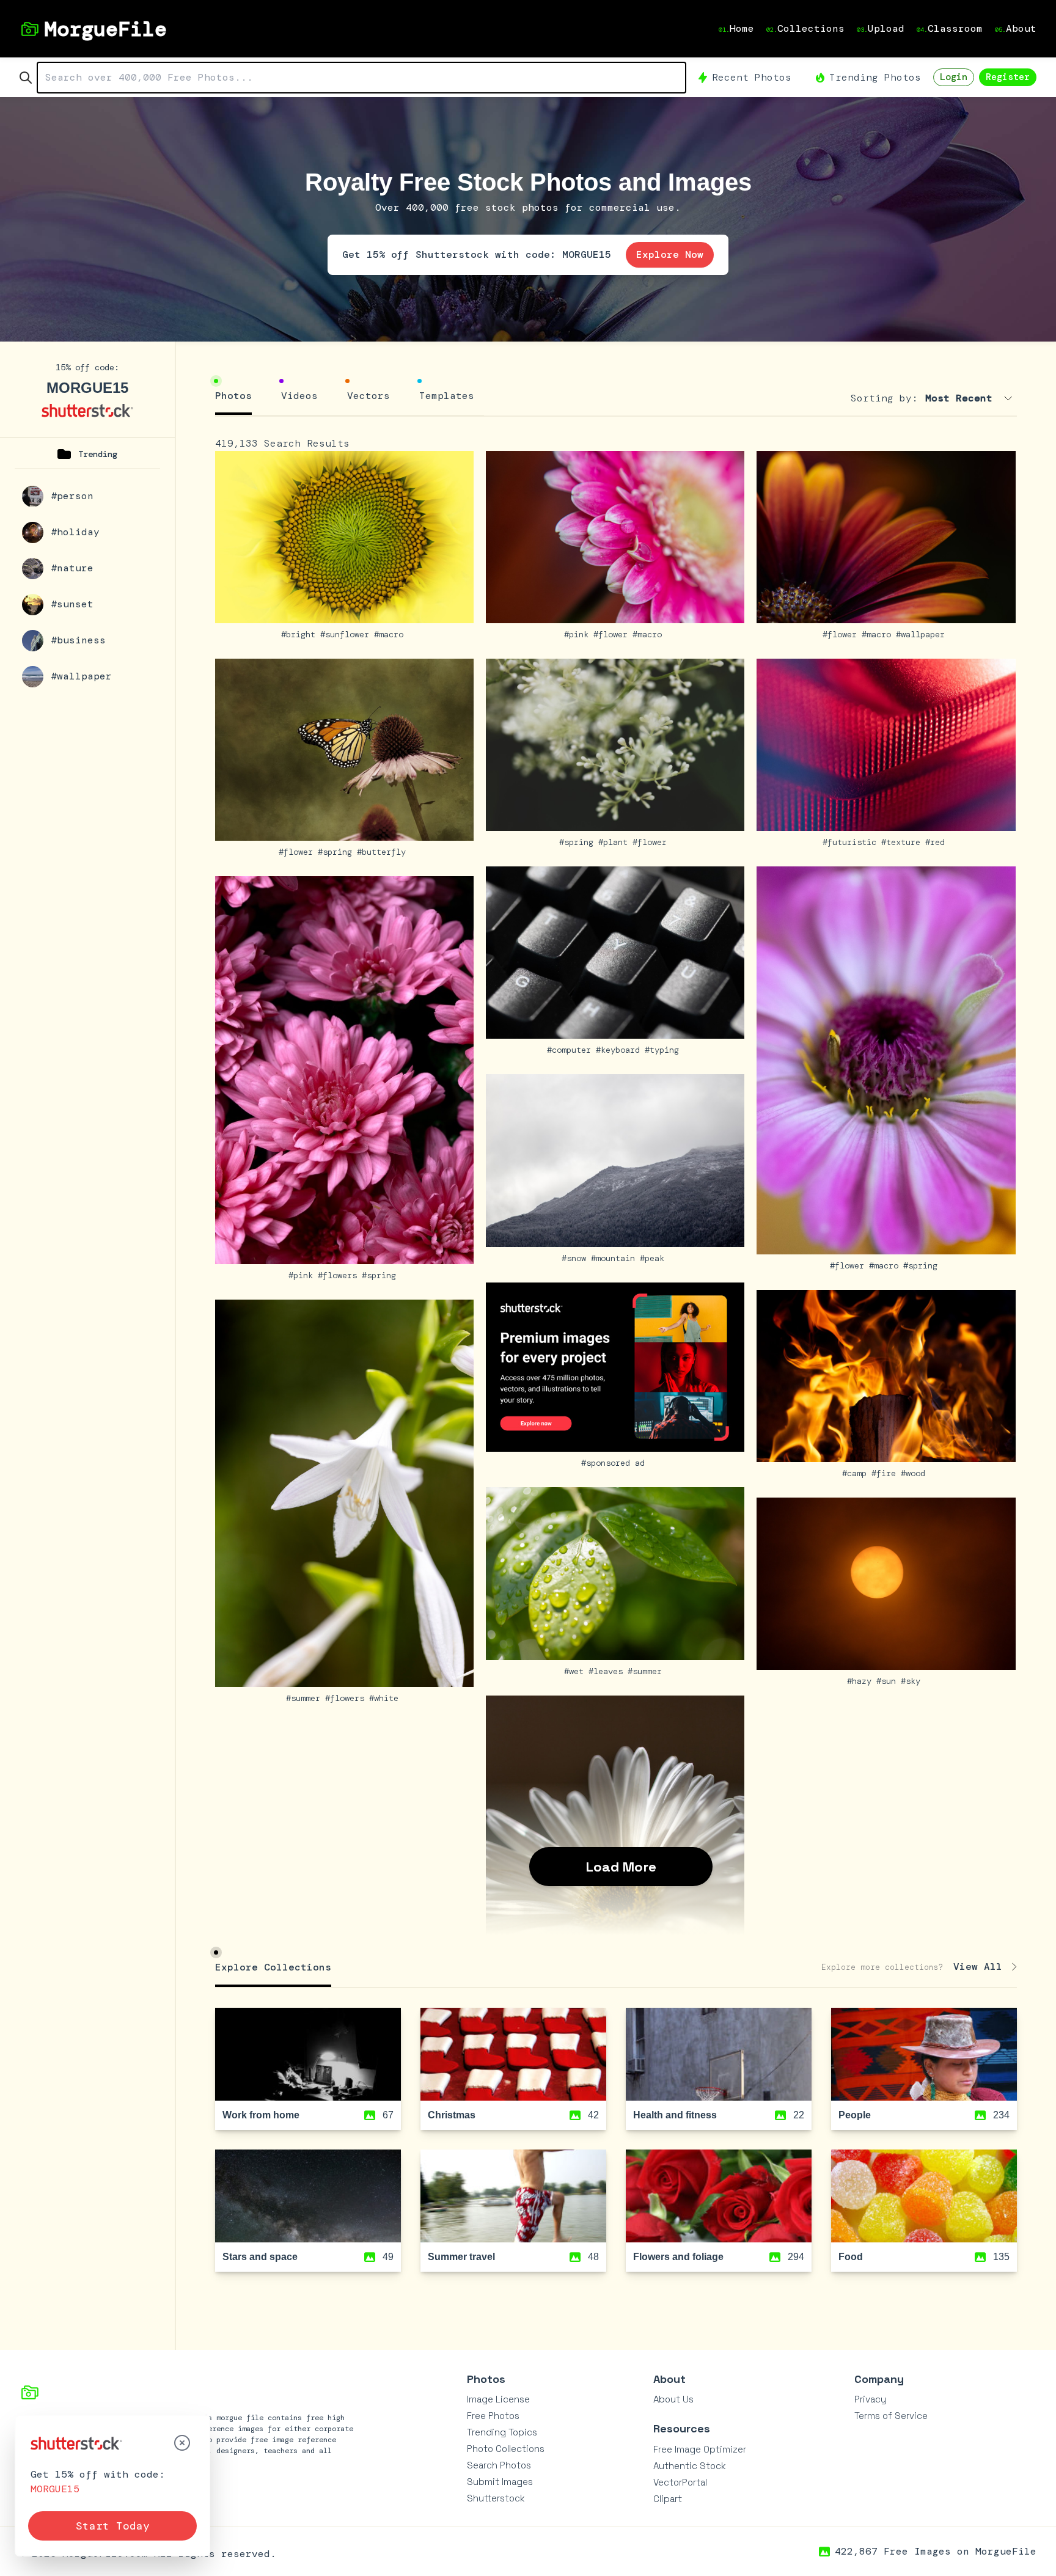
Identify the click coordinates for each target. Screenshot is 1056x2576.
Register (1008, 77)
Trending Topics (502, 2432)
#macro (391, 634)
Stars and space (260, 2257)
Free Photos (493, 2416)
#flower (613, 634)
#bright (301, 634)
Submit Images (500, 2482)
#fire (886, 1473)
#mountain (615, 1258)
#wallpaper (923, 634)
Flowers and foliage (678, 2257)
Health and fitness (675, 2115)
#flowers (340, 1275)
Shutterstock (496, 2498)
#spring (337, 852)
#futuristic (852, 842)
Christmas (452, 2115)
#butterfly (384, 852)
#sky (913, 1681)
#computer (571, 1050)
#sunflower (347, 634)
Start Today (113, 2526)
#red (937, 842)
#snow (576, 1258)
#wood (915, 1473)
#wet (576, 1671)
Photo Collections (506, 2449)
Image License (498, 2399)
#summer (306, 1698)
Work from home (261, 2115)
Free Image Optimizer (700, 2449)
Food (851, 2257)
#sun (889, 1681)
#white (386, 1698)
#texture (903, 842)
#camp (857, 1473)
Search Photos (499, 2465)
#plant (615, 842)
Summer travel (461, 2257)
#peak (654, 1258)
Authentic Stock (690, 2466)
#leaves (608, 1671)
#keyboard (620, 1050)
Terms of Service (891, 2416)
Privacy (870, 2399)
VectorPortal (680, 2482)
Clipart (668, 2499)
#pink (579, 634)
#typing (664, 1050)
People (855, 2115)
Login (954, 77)
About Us (673, 2399)
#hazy (862, 1681)
